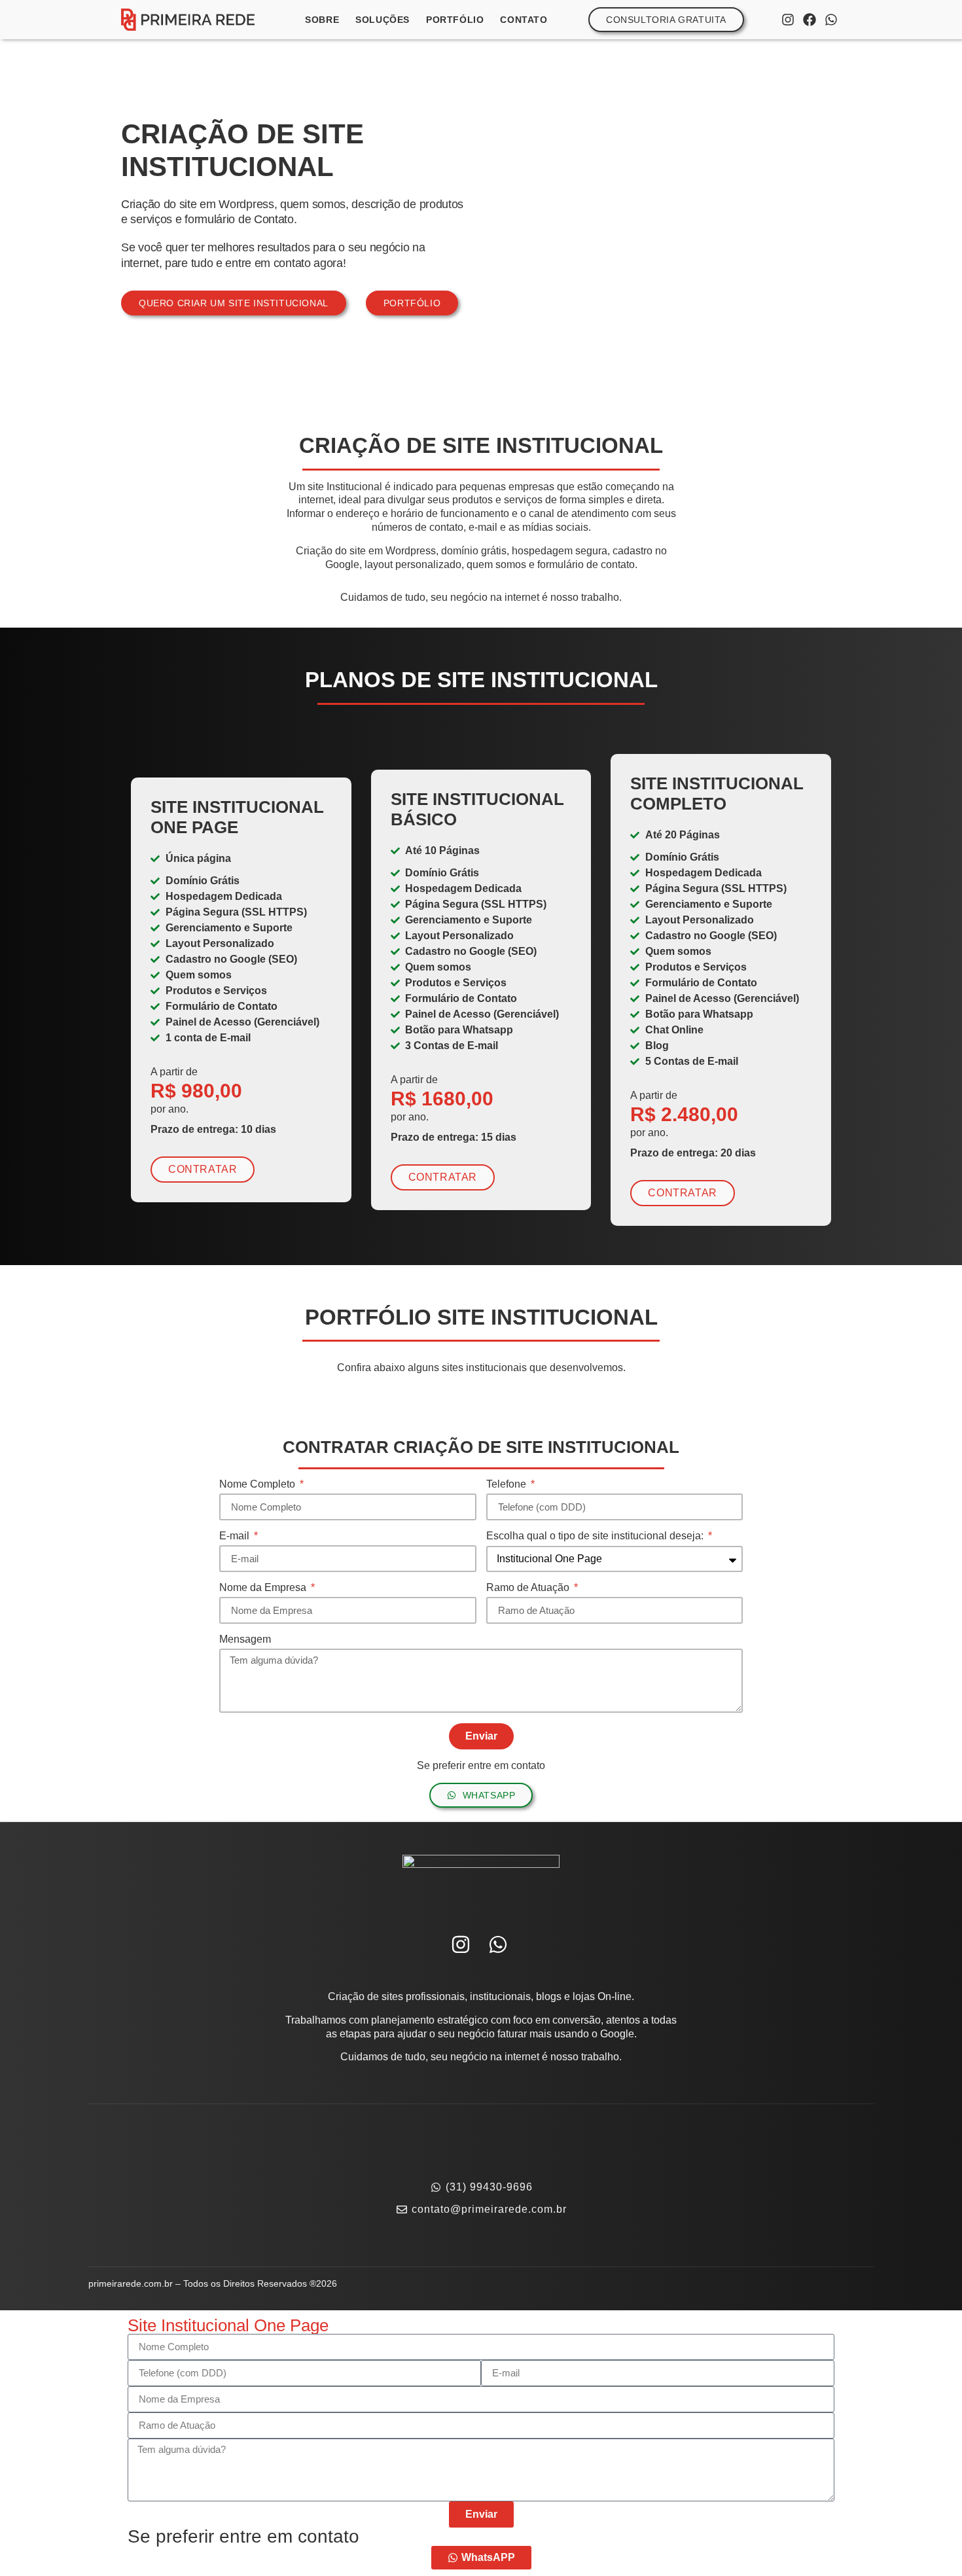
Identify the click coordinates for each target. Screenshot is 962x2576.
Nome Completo (258, 1484)
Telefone (508, 1484)
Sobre (322, 20)
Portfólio (455, 20)
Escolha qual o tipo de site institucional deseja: (596, 1536)
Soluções (383, 20)
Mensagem (245, 1639)
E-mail (236, 1536)
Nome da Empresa (264, 1588)
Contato (524, 20)
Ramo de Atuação (529, 1588)
